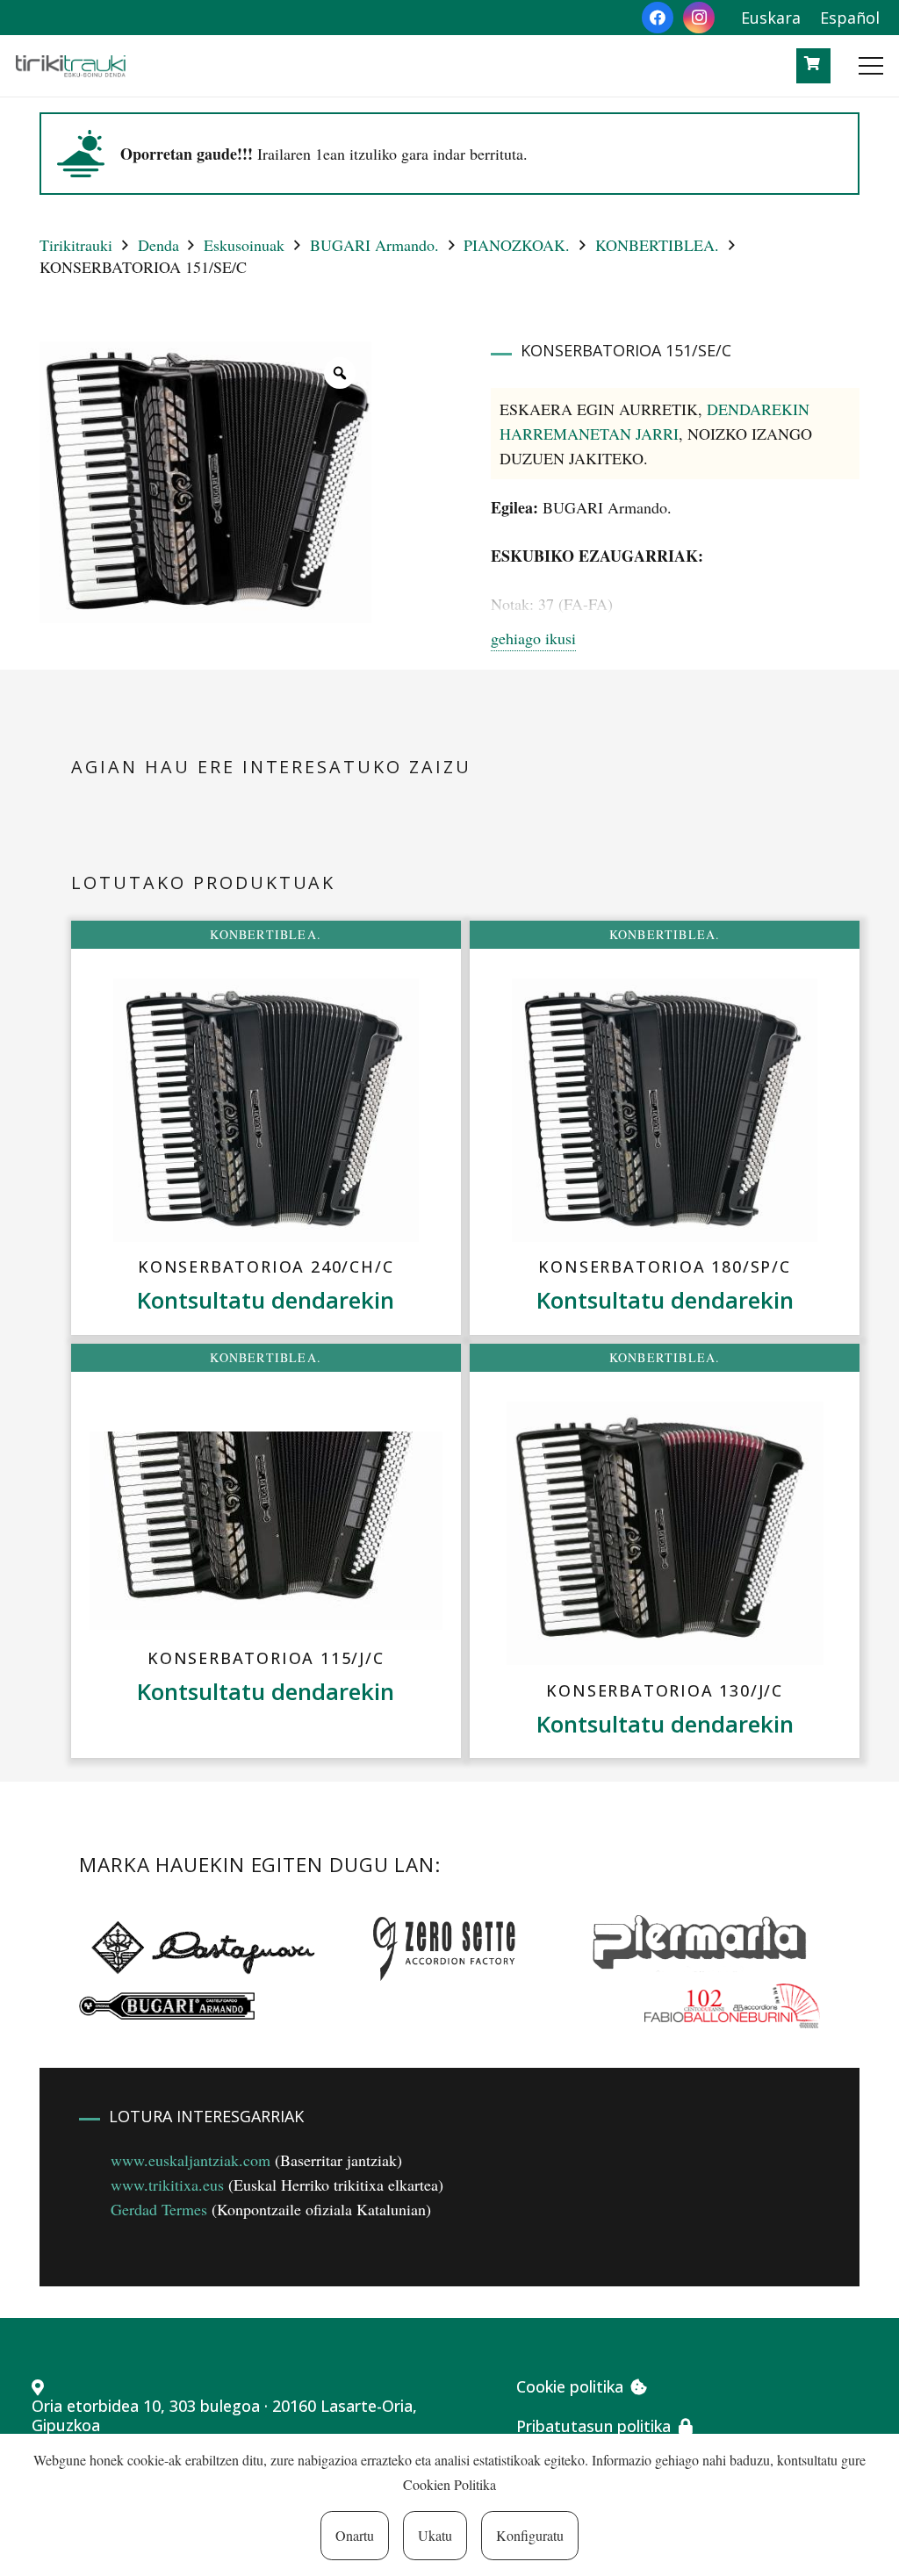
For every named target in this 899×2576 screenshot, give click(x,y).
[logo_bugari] (167, 2006)
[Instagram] (699, 18)
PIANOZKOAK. (517, 245)
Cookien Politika (449, 2484)
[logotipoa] (71, 66)
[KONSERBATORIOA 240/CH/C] (266, 1110)
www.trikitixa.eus (167, 2185)
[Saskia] (812, 64)
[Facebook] (658, 18)
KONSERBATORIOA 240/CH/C (266, 1266)
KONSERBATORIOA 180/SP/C (664, 1266)
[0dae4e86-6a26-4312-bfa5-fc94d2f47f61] (732, 2006)
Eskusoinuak (244, 245)
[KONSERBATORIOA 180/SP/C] (665, 1110)
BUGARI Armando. (374, 245)
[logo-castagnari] (199, 1946)
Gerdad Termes (159, 2209)
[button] (871, 66)
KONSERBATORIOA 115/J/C (266, 1658)
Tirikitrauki (76, 245)
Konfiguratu (530, 2535)
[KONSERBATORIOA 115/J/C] (266, 1531)
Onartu (355, 2535)
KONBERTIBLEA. (657, 245)
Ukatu (435, 2535)
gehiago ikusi (533, 638)
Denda (158, 245)
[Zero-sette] (453, 1946)
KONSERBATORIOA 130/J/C (665, 1690)
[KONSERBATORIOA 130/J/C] (665, 1533)
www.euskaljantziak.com (191, 2160)
